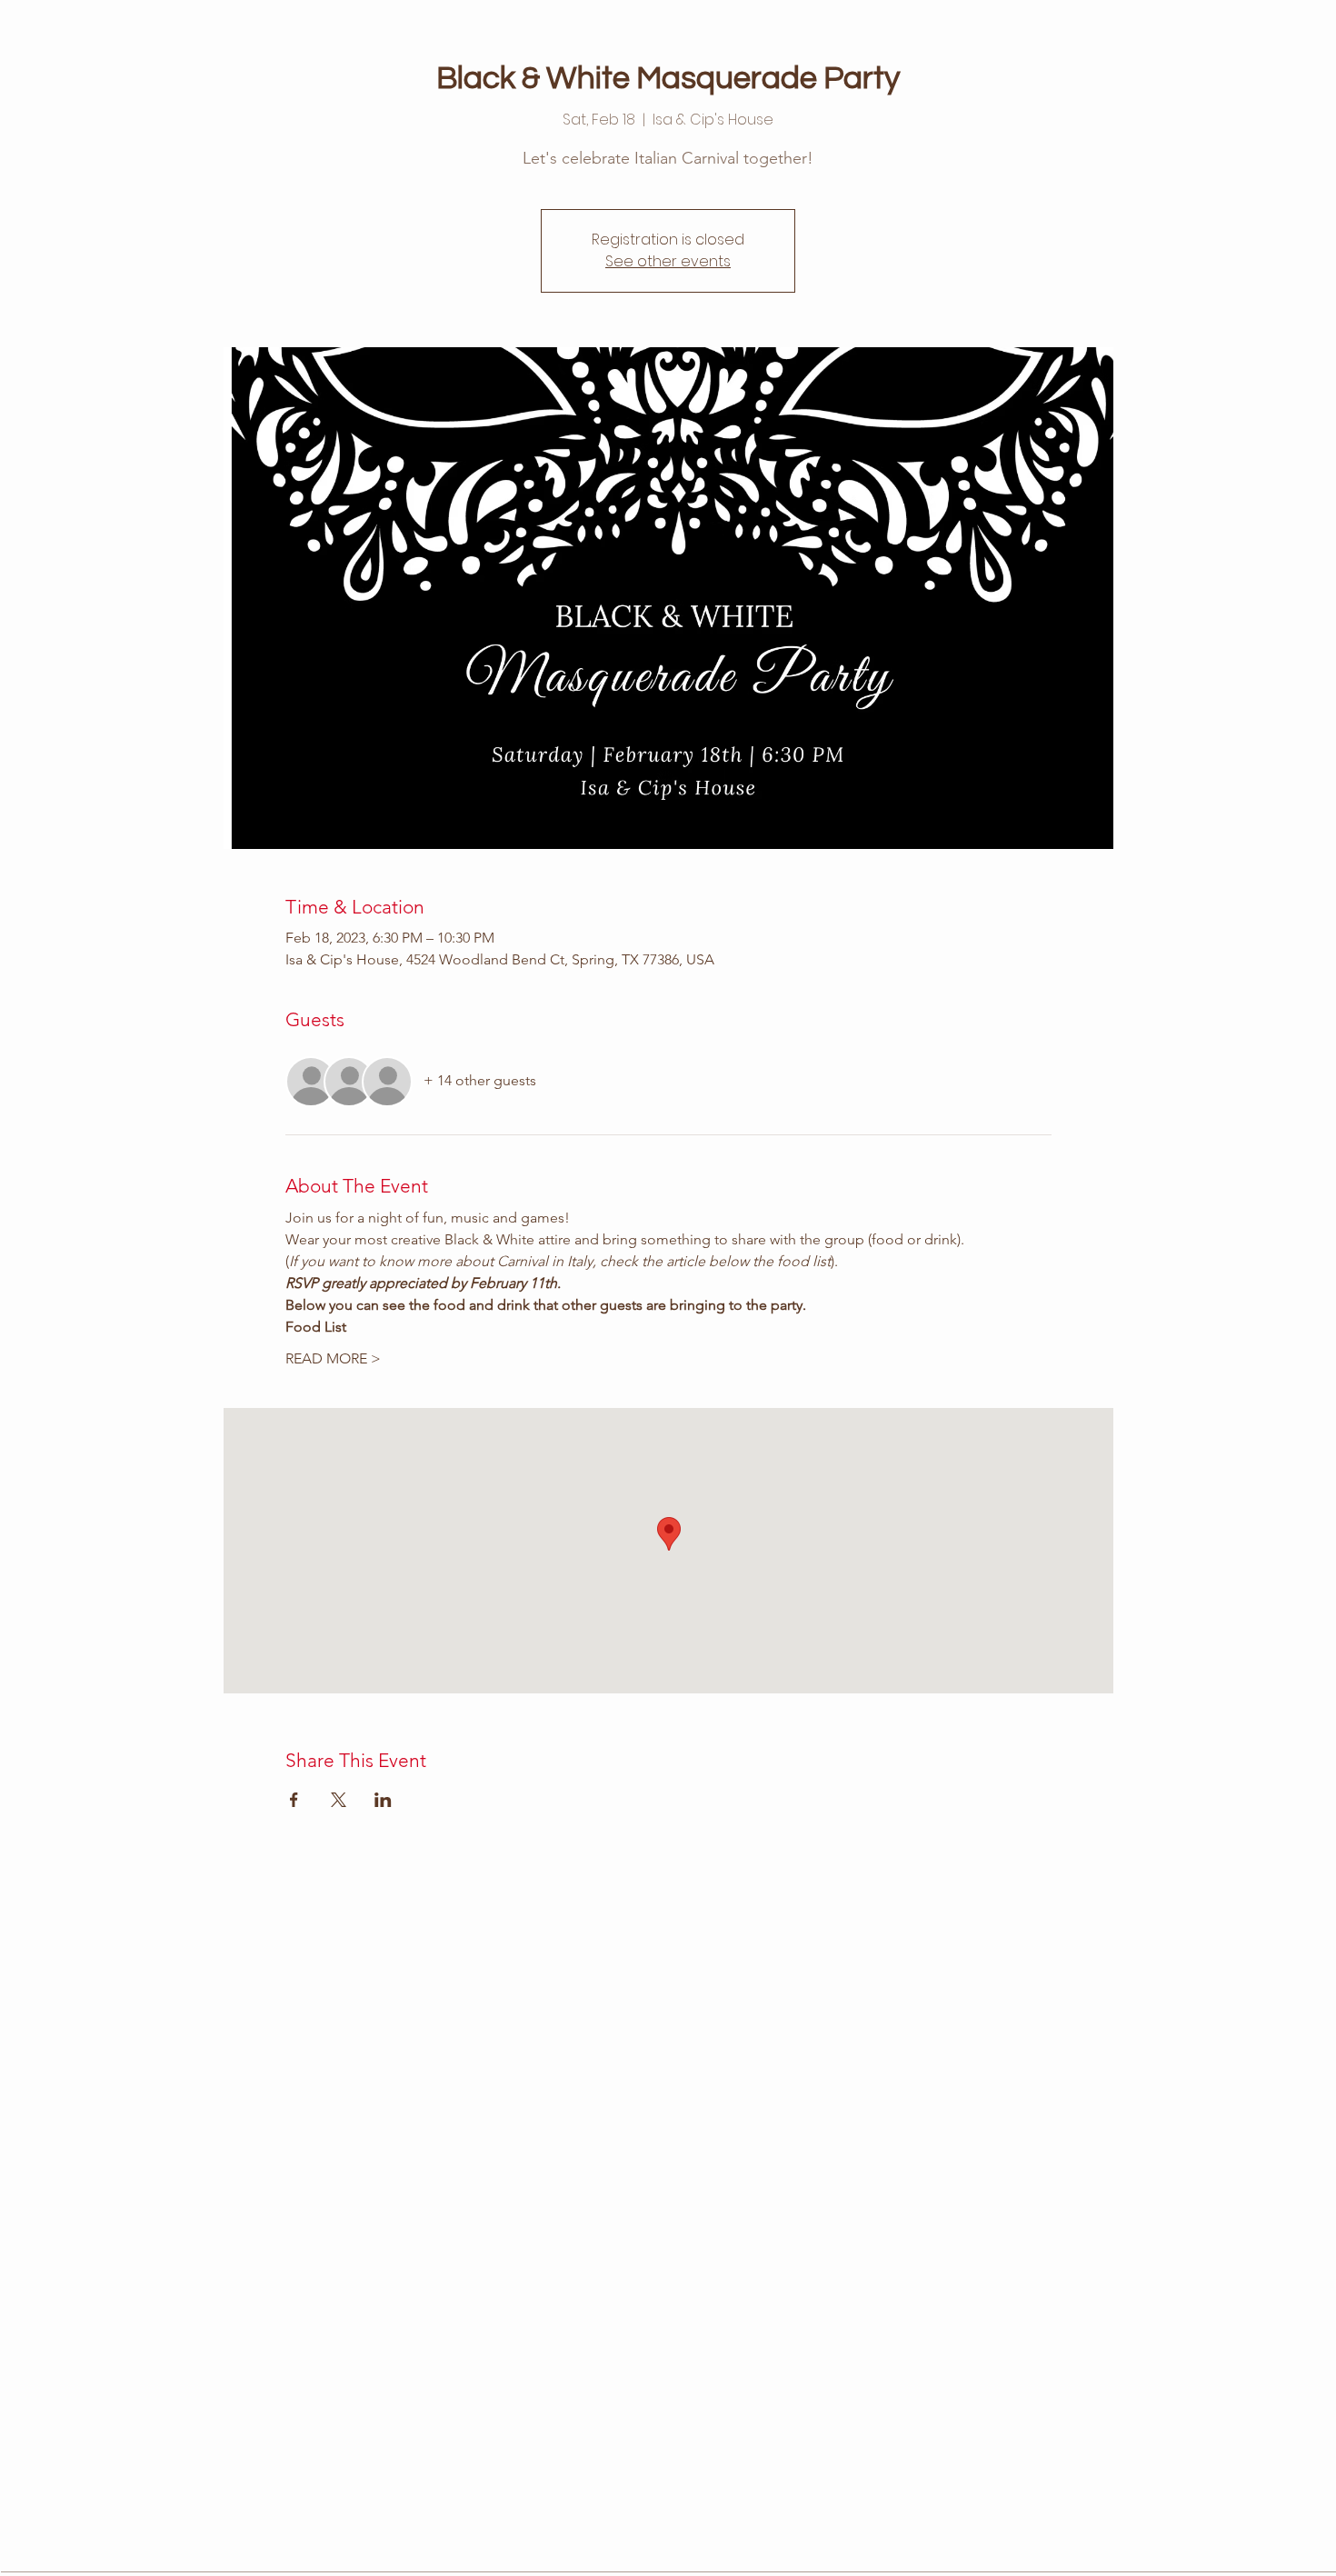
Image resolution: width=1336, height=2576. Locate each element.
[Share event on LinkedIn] (383, 1800)
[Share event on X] (339, 1800)
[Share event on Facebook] (294, 1800)
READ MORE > (333, 1358)
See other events (668, 261)
